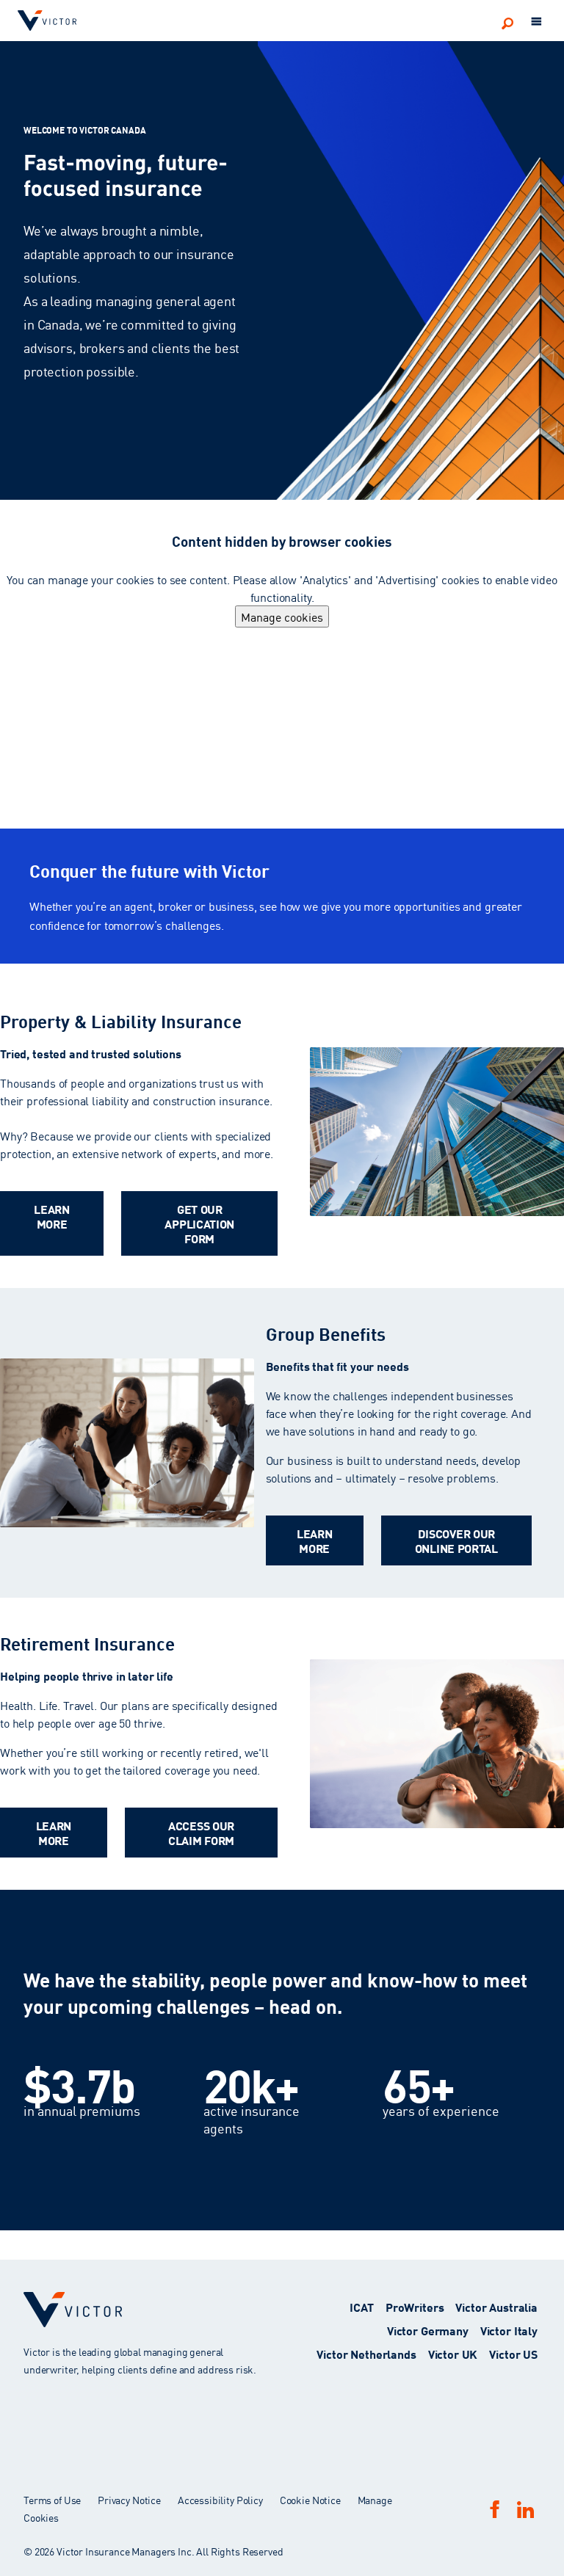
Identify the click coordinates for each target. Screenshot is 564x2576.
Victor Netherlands (366, 2353)
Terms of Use (52, 2500)
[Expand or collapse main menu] (537, 22)
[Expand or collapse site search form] (507, 23)
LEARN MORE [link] (52, 1216)
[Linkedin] (525, 2510)
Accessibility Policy (220, 2500)
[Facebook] (495, 2509)
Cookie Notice (310, 2500)
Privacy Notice (129, 2500)
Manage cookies (282, 616)
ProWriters (415, 2306)
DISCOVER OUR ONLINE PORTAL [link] (456, 1540)
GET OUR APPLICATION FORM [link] (199, 1223)
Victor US (513, 2353)
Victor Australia (496, 2306)
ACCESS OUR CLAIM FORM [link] (201, 1832)
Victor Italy (509, 2330)
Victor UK (453, 2353)
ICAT (361, 2306)
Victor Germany (428, 2330)
